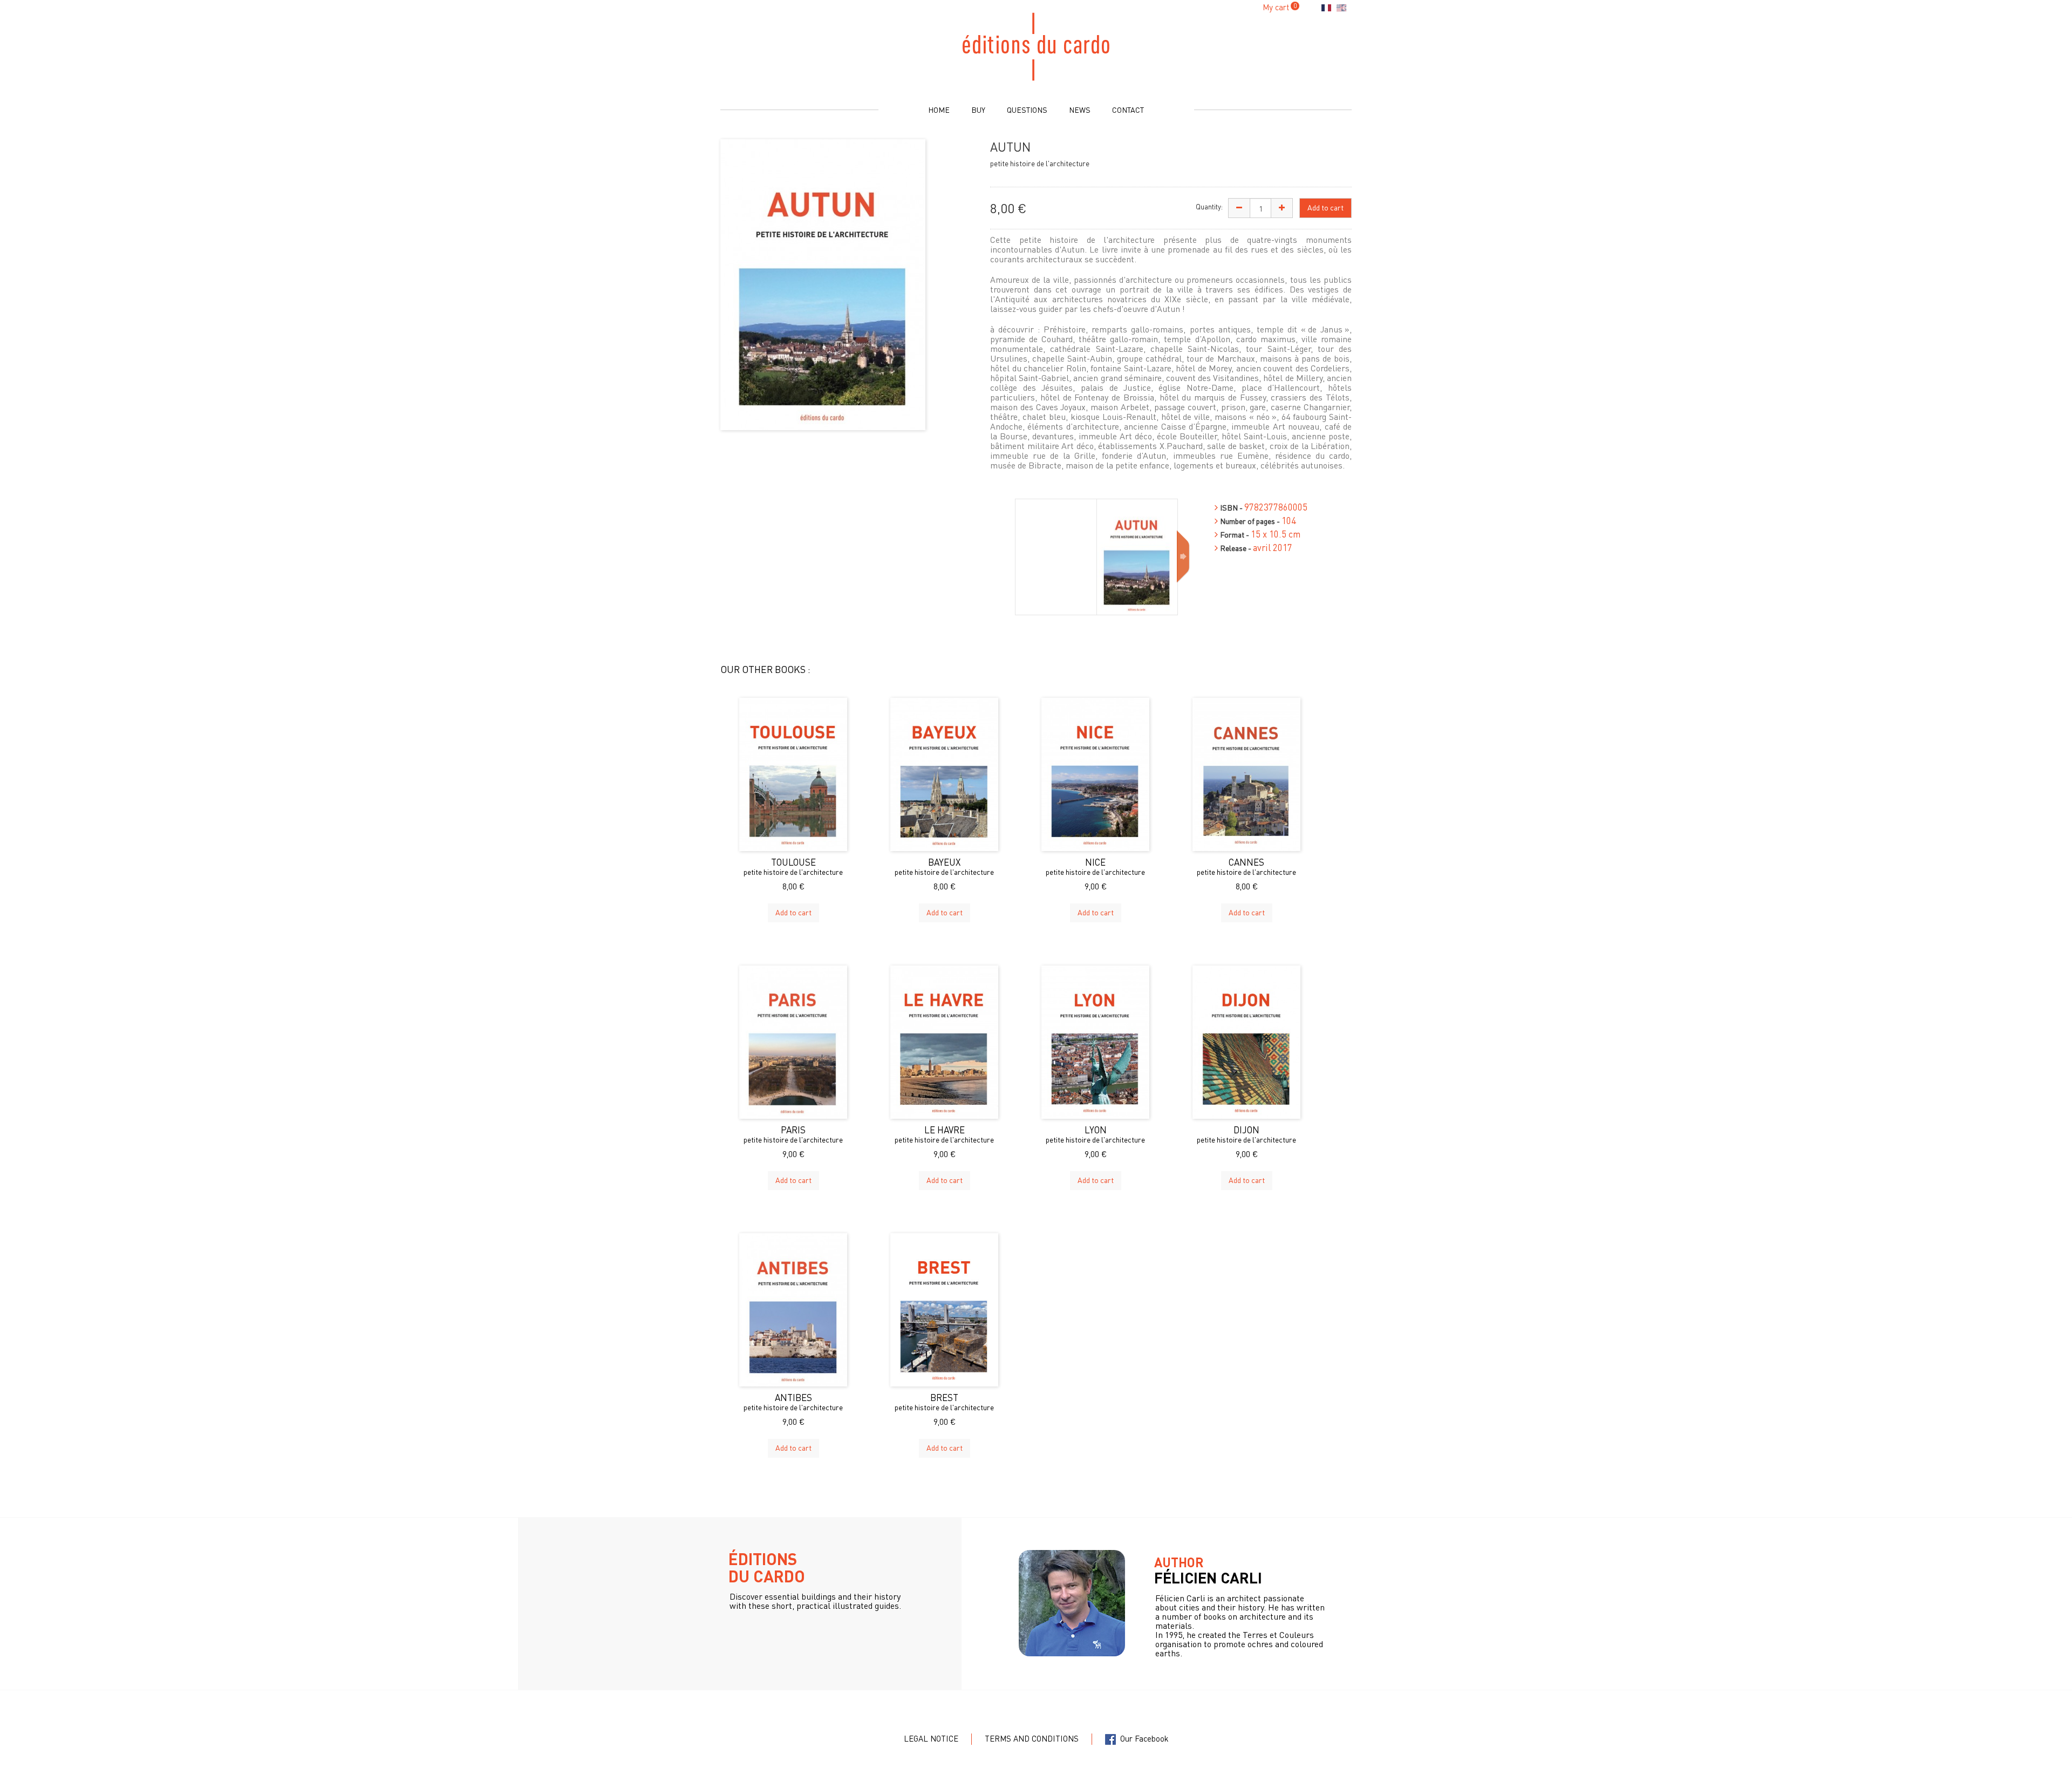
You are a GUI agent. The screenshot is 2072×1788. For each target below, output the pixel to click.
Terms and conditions (1032, 1738)
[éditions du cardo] (1036, 46)
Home (939, 110)
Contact (1128, 110)
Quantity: (1209, 206)
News (1080, 110)
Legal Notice (931, 1738)
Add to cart (793, 912)
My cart (1276, 7)
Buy (978, 110)
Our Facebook (1142, 1738)
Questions (1027, 110)
